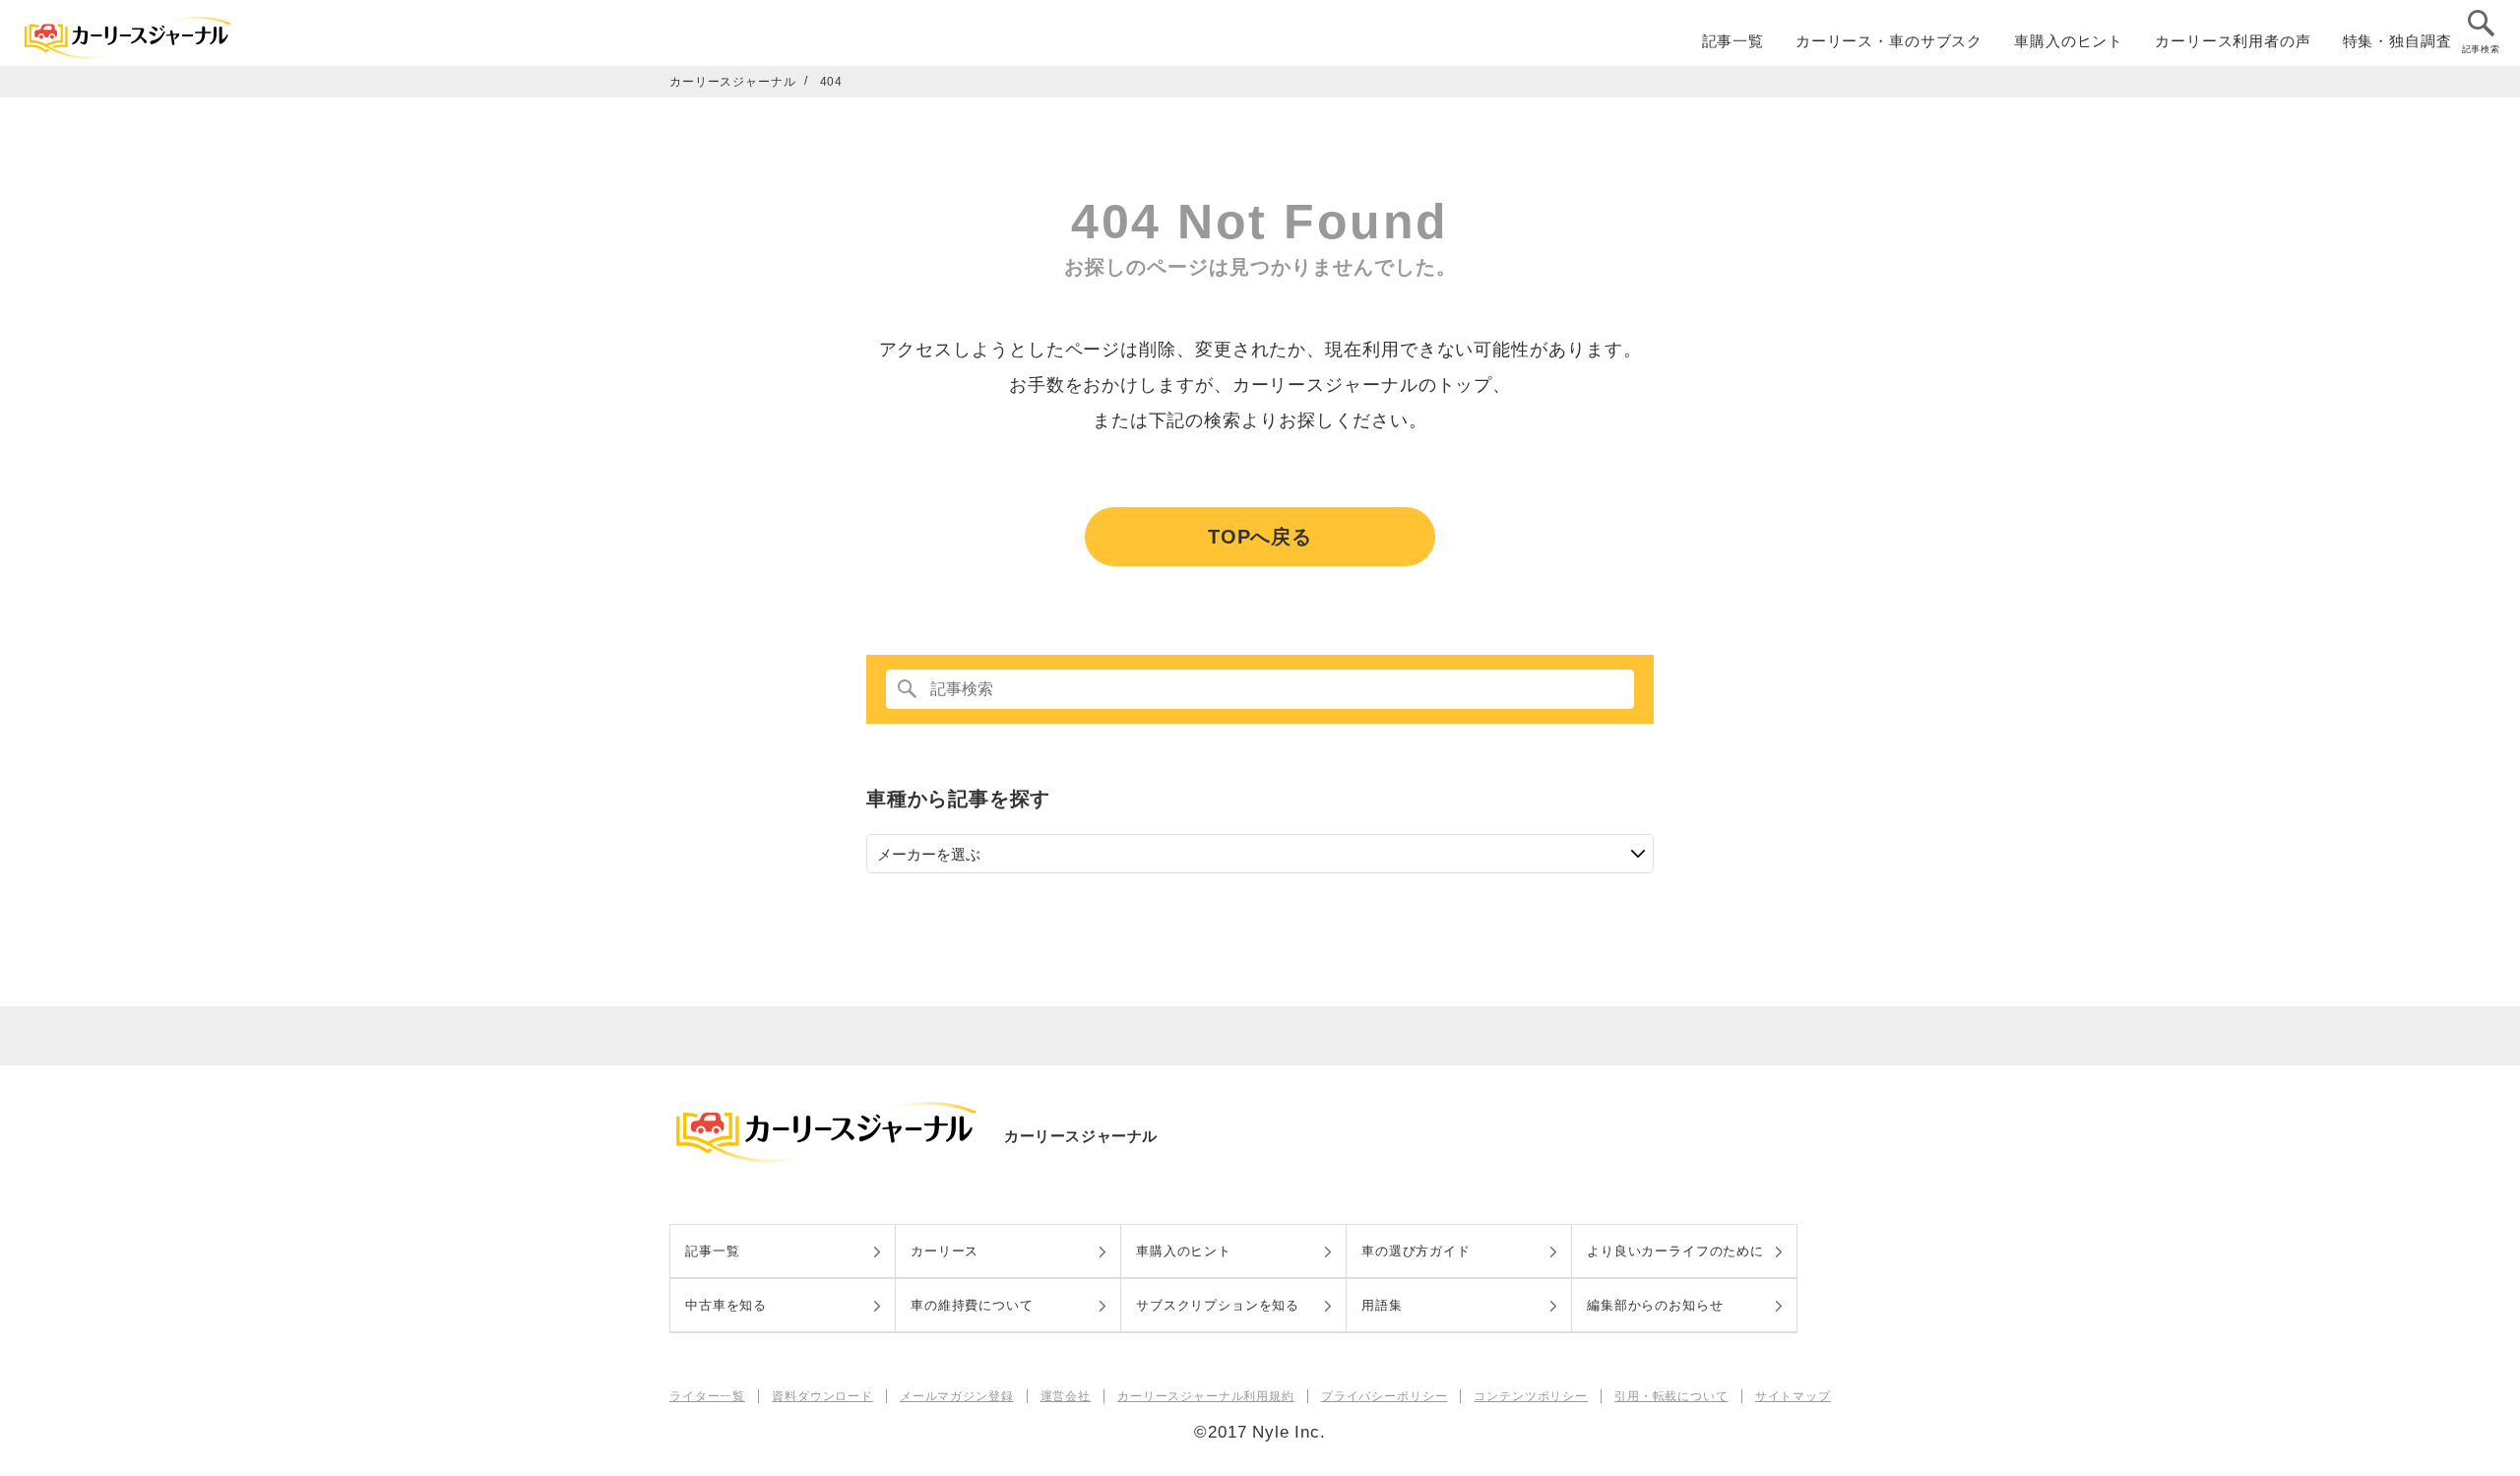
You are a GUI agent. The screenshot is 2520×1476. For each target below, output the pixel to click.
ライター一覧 (707, 1396)
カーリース (945, 1251)
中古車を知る (726, 1305)
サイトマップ (1793, 1396)
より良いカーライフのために (1675, 1251)
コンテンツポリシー (1531, 1396)
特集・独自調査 (2397, 41)
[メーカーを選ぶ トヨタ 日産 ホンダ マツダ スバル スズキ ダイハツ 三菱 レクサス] (1260, 854)
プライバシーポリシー (1385, 1396)
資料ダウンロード (822, 1396)
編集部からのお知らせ (1655, 1305)
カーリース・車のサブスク (1889, 41)
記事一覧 (1733, 41)
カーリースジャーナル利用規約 (1206, 1396)
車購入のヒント (2069, 41)
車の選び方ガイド (1416, 1251)
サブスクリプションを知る (1218, 1305)
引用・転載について (1671, 1396)
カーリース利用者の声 (2233, 41)
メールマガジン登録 (957, 1396)
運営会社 (1066, 1396)
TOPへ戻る (1260, 537)
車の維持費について (972, 1305)
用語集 (1382, 1305)
